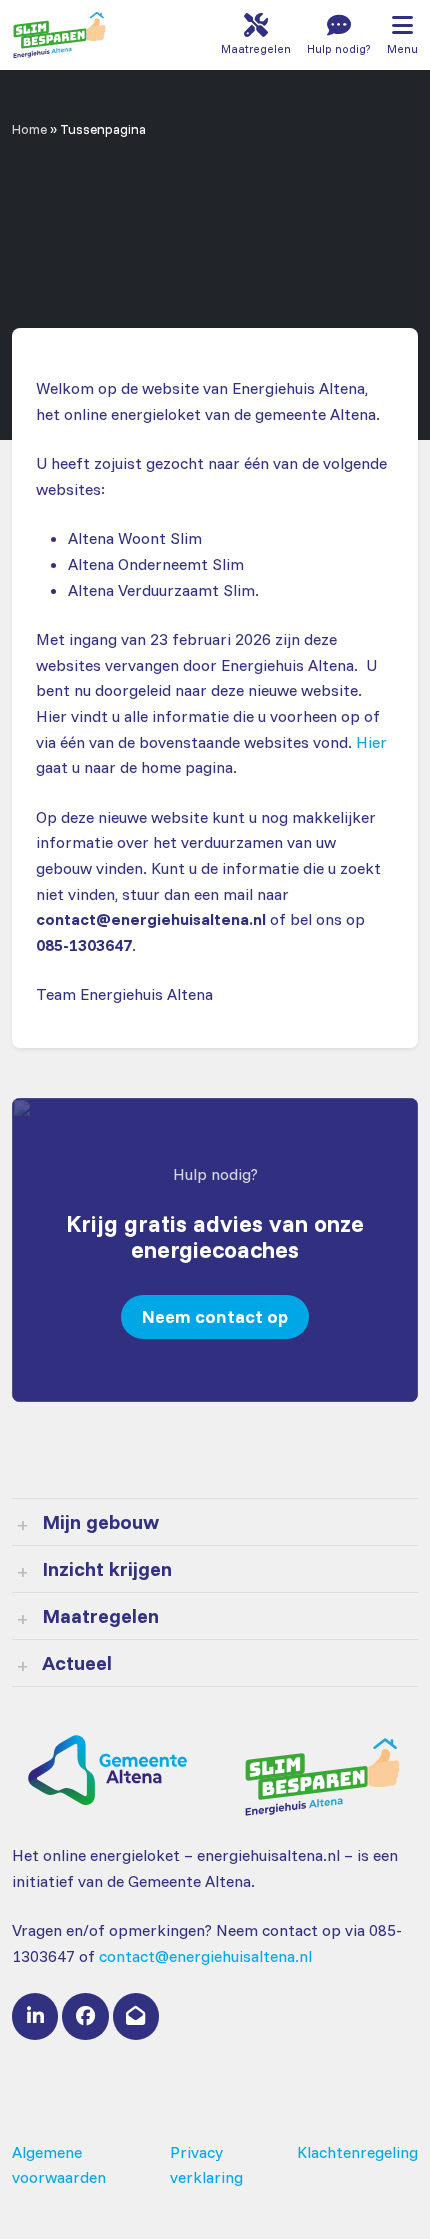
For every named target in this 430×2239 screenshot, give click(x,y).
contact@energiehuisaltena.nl (205, 1956)
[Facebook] (85, 2016)
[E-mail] (136, 2016)
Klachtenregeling (357, 2152)
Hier (371, 742)
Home (29, 128)
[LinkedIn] (35, 2016)
